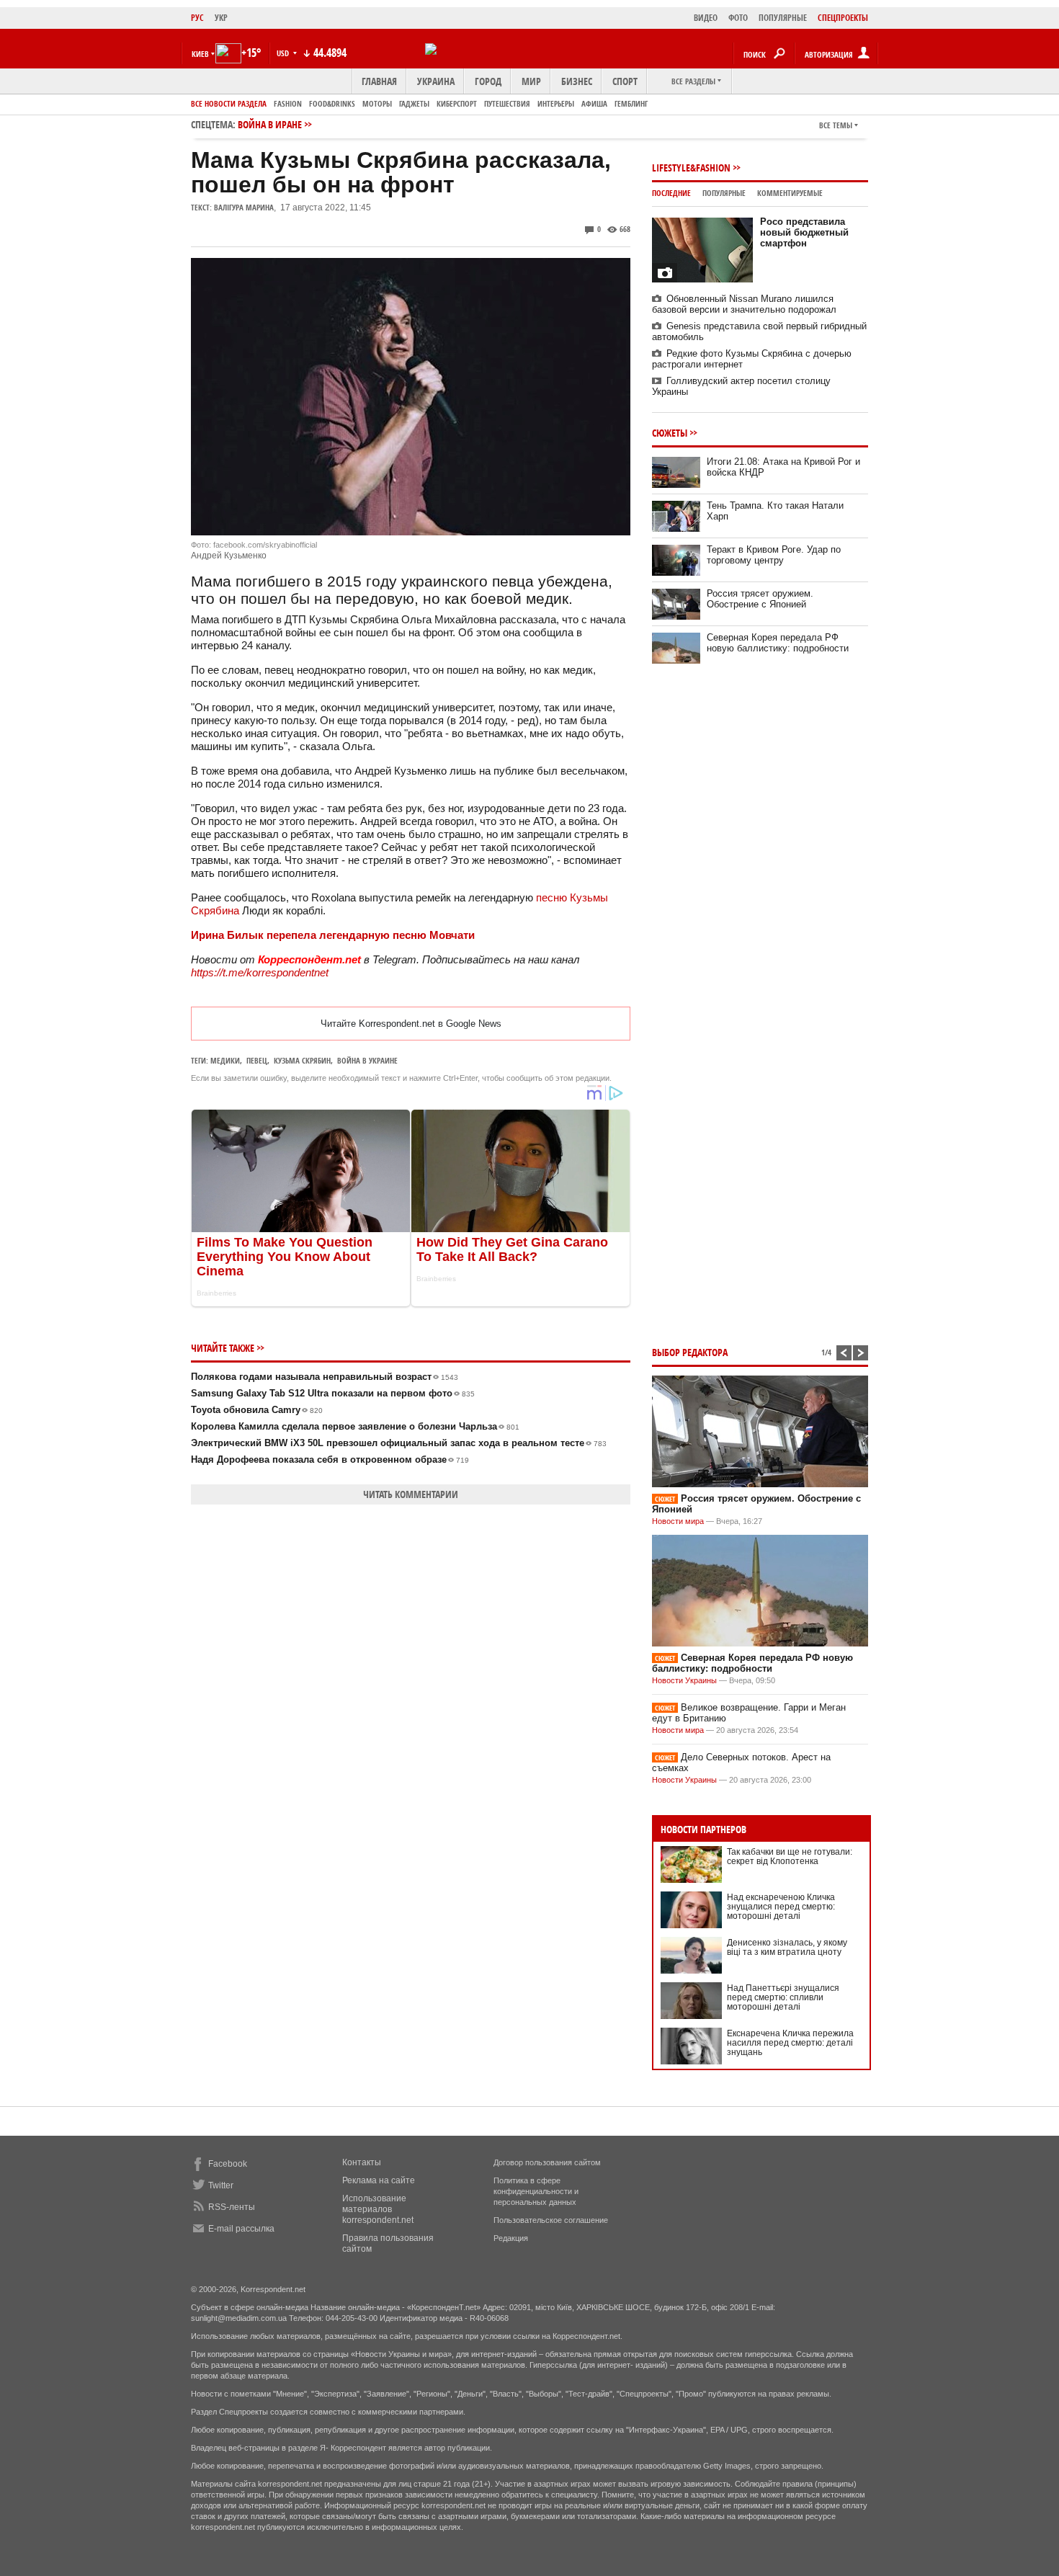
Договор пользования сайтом (547, 2162)
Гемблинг (631, 103)
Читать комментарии (411, 1494)
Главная (379, 81)
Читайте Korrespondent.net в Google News (411, 1024)
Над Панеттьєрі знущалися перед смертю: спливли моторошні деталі (783, 1997)
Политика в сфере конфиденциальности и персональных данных (536, 2191)
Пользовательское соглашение (551, 2220)
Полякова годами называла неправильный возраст (325, 1377)
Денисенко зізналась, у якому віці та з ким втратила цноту (787, 1947)
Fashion (288, 103)
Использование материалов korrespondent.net (378, 2209)
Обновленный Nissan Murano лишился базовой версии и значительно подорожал (744, 304)
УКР (221, 18)
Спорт (625, 81)
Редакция (511, 2238)
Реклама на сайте (379, 2180)
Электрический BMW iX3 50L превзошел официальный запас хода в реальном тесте (399, 1443)
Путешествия (507, 103)
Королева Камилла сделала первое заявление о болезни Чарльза (355, 1426)
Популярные (724, 193)
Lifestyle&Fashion (691, 168)
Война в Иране (270, 124)
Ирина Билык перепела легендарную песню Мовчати (333, 935)
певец (257, 1060)
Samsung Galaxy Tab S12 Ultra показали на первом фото (333, 1393)
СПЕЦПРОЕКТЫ (843, 18)
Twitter (221, 2185)
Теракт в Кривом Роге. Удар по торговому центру (774, 555)
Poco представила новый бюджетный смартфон (804, 232)
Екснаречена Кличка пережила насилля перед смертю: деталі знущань (790, 2043)
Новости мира (678, 1521)
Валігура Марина (244, 207)
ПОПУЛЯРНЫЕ (783, 18)
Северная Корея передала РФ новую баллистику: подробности (778, 643)
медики (225, 1060)
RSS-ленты (232, 2207)
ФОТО (738, 18)
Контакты (362, 2162)
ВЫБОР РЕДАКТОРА (690, 1352)
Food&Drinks (332, 103)
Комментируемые (790, 193)
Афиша (594, 103)
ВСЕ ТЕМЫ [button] (836, 125)
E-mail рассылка (241, 2229)
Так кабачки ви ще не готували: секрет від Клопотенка (790, 1857)
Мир (531, 81)
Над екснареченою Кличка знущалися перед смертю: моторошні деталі (781, 1907)
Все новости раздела (229, 103)
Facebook (228, 2164)
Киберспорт (457, 103)
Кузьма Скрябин (302, 1060)
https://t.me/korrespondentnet (260, 972)
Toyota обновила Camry (257, 1410)
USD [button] (284, 53)
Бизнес (577, 81)
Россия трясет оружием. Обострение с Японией (760, 599)
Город (488, 81)
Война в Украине (367, 1060)
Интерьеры (556, 103)
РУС (197, 18)
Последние (671, 193)
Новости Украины (684, 1680)
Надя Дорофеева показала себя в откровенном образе (330, 1459)
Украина (436, 81)
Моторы (377, 103)
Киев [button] (200, 54)
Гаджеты (414, 103)
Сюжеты (670, 433)
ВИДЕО (706, 18)
